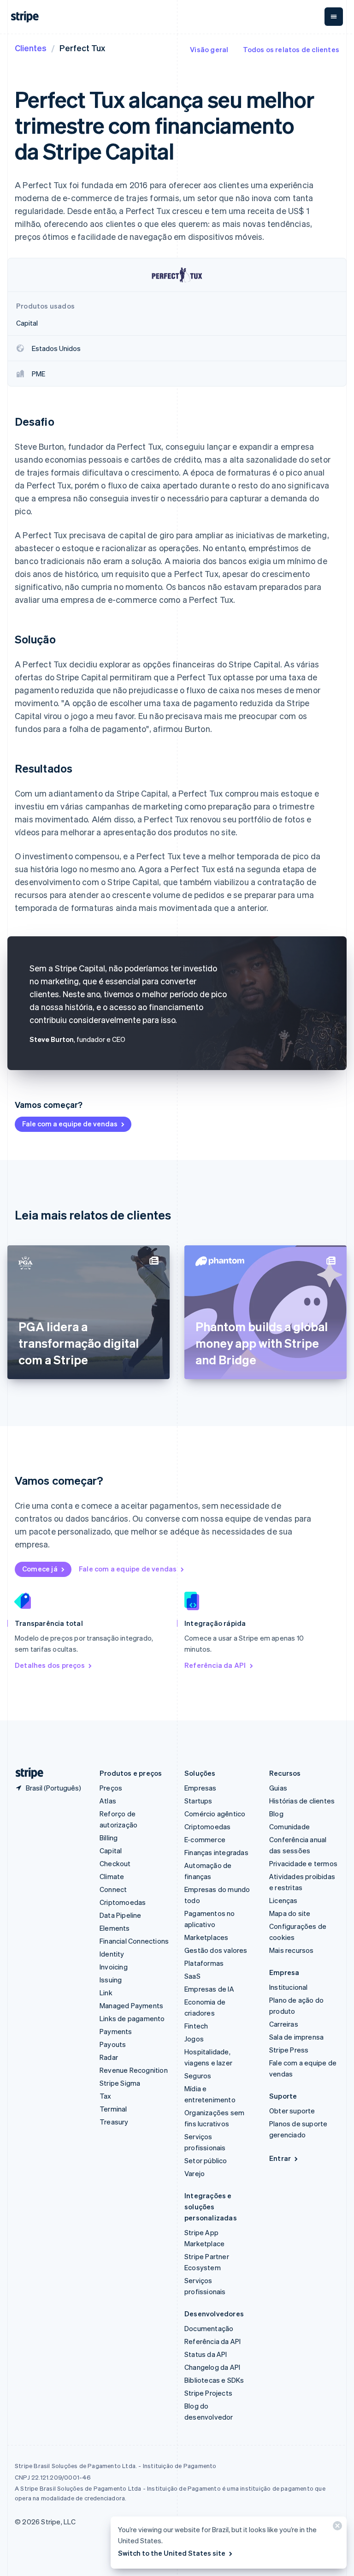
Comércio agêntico (215, 1814)
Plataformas (204, 1963)
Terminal (113, 2109)
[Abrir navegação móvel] (334, 17)
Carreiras (284, 2024)
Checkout (115, 1863)
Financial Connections (134, 1941)
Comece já (40, 1569)
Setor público (206, 2160)
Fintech (196, 2026)
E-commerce (205, 1839)
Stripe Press (289, 2050)
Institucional (289, 1987)
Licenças (283, 1900)
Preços (111, 1788)
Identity (112, 1954)
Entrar (280, 2158)
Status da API (206, 2354)
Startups (198, 1801)
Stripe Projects (208, 2393)
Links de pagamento (132, 2018)
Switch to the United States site (172, 2553)
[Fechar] (336, 2528)
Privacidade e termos (303, 1863)
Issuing (111, 1980)
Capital (111, 1850)
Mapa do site (290, 1913)
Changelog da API (212, 2367)
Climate (112, 1876)
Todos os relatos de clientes (291, 49)
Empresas (201, 1788)
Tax (106, 2096)
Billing (109, 1838)
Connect (113, 1889)
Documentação (209, 2328)
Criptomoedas (123, 1902)
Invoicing (114, 1967)
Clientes (31, 48)
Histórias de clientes (302, 1801)
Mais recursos (292, 1950)
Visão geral (209, 49)
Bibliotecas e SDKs (214, 2380)
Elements (115, 1928)
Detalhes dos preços (50, 1665)
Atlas (108, 1801)
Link (106, 1993)
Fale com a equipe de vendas (70, 1124)
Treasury (114, 2122)
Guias (278, 1788)
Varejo (195, 2173)
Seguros (198, 2076)
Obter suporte (292, 2111)
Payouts (113, 2044)
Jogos (194, 2039)
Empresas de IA (209, 1989)
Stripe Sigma (120, 2083)
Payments (116, 2031)
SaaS (192, 1976)
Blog (276, 1814)
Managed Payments (131, 2005)
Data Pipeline (121, 1915)
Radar (109, 2057)
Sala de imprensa (296, 2037)
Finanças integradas (216, 1852)
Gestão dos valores (216, 1950)
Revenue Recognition (134, 2070)
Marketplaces (206, 1937)
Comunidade (289, 1826)
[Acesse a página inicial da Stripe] (26, 1773)
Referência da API (215, 1665)
